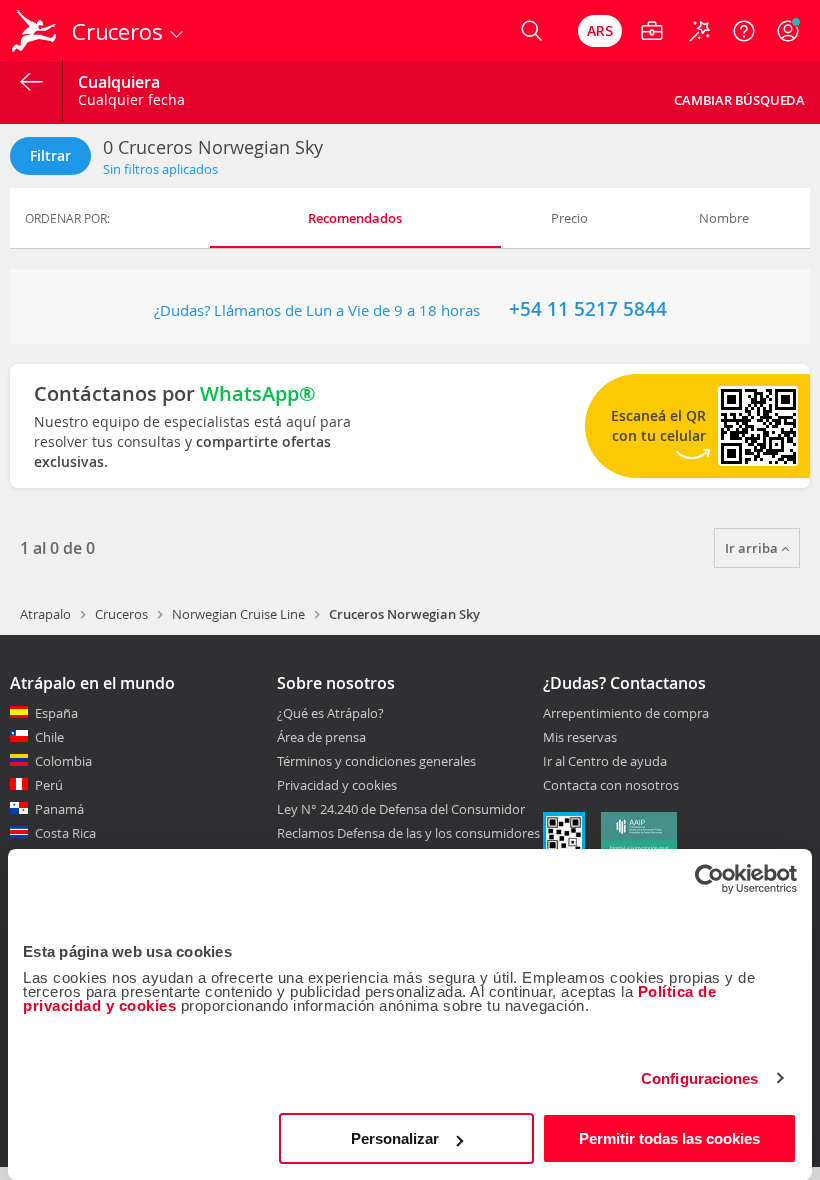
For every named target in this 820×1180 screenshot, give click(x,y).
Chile (49, 737)
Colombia (63, 761)
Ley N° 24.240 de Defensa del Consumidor (401, 809)
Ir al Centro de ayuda (605, 762)
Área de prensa (321, 737)
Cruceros (121, 614)
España (56, 713)
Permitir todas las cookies (669, 1138)
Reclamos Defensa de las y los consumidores (408, 833)
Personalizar (395, 1138)
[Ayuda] (744, 31)
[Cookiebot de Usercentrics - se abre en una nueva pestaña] (709, 879)
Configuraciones (700, 1078)
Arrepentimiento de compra (626, 714)
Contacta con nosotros (611, 786)
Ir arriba (753, 548)
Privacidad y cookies (337, 785)
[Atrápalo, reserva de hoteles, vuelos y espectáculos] (36, 31)
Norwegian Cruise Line (238, 614)
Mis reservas (580, 738)
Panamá (59, 809)
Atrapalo (45, 614)
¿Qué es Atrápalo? (330, 713)
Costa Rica (65, 833)
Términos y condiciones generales (376, 761)
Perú (49, 785)
